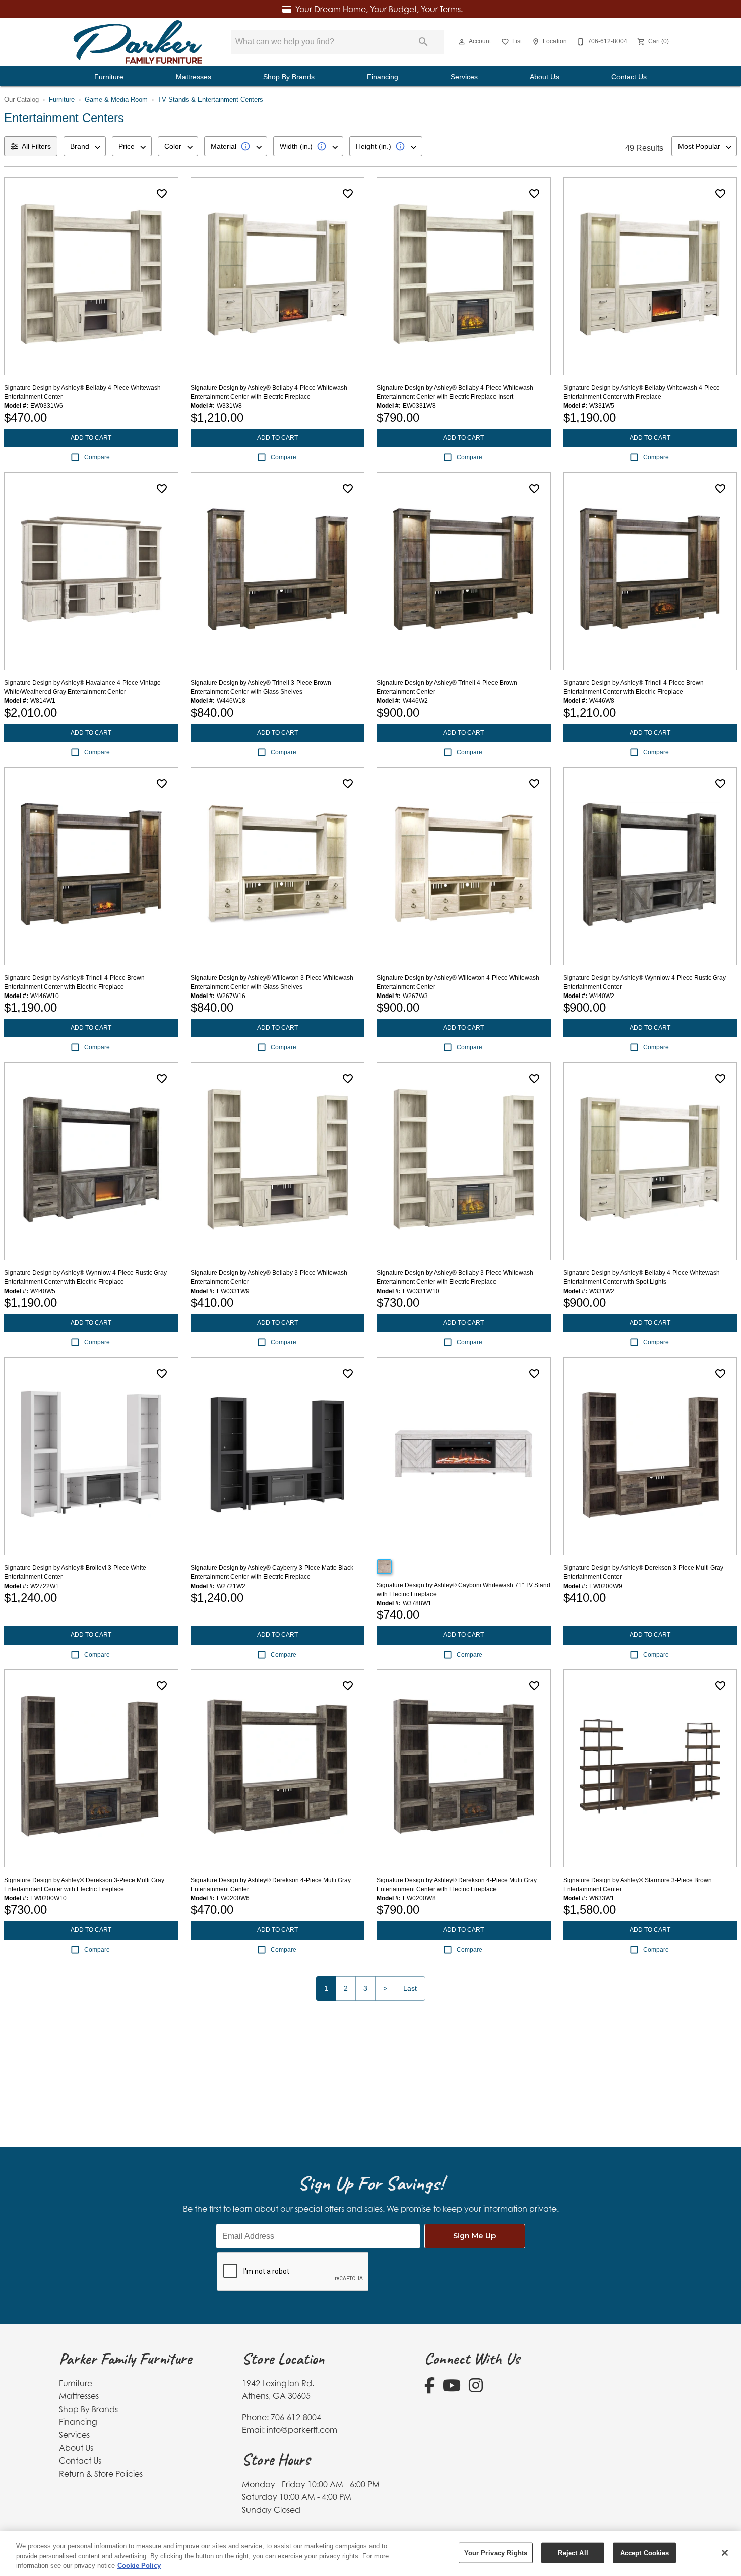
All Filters (36, 146)
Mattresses (194, 77)
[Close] (725, 2553)
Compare (97, 457)
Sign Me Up (475, 2236)
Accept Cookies (645, 2553)
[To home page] (138, 42)
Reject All (573, 2553)
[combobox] (85, 146)
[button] (462, 42)
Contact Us (629, 77)
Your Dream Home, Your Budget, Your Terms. (379, 9)
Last (410, 1988)
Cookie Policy (139, 2566)
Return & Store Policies (101, 2474)
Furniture (109, 77)
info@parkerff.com (302, 2430)
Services (464, 77)
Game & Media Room (116, 100)
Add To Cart (91, 438)
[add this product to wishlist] (162, 194)
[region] (371, 2554)
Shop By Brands (289, 77)
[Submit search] (423, 42)
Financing (383, 77)
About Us (544, 77)
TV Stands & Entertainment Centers (210, 100)
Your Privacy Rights (496, 2553)
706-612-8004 (296, 2417)
